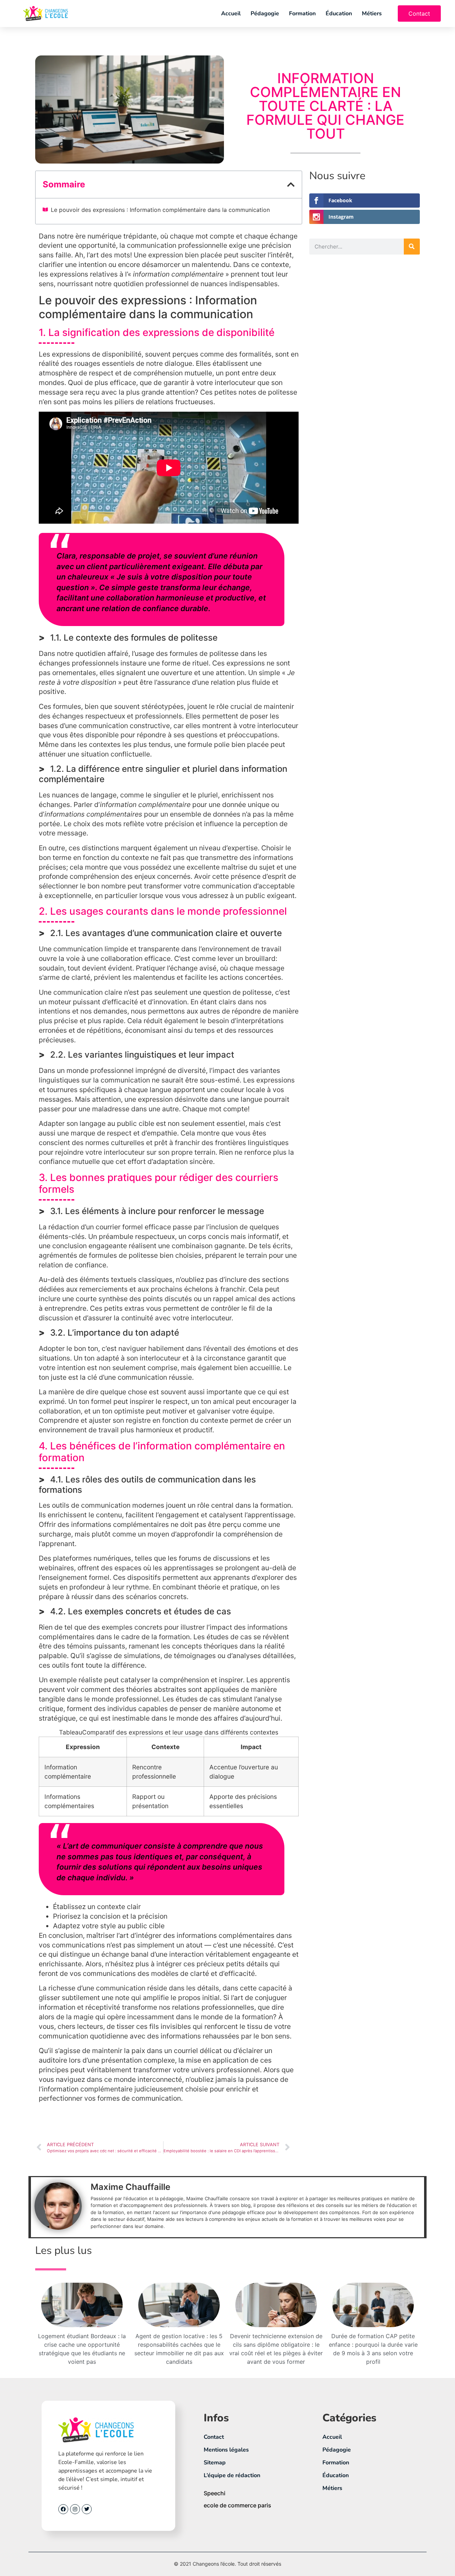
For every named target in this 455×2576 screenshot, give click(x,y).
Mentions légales (226, 2450)
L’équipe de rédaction (232, 2475)
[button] (291, 185)
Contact (214, 2437)
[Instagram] (75, 2509)
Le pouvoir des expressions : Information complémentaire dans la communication (160, 210)
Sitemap (215, 2463)
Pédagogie (265, 14)
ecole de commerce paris (237, 2505)
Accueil (231, 14)
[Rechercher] (412, 247)
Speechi (215, 2493)
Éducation (339, 14)
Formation (302, 14)
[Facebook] (63, 2509)
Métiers (372, 14)
